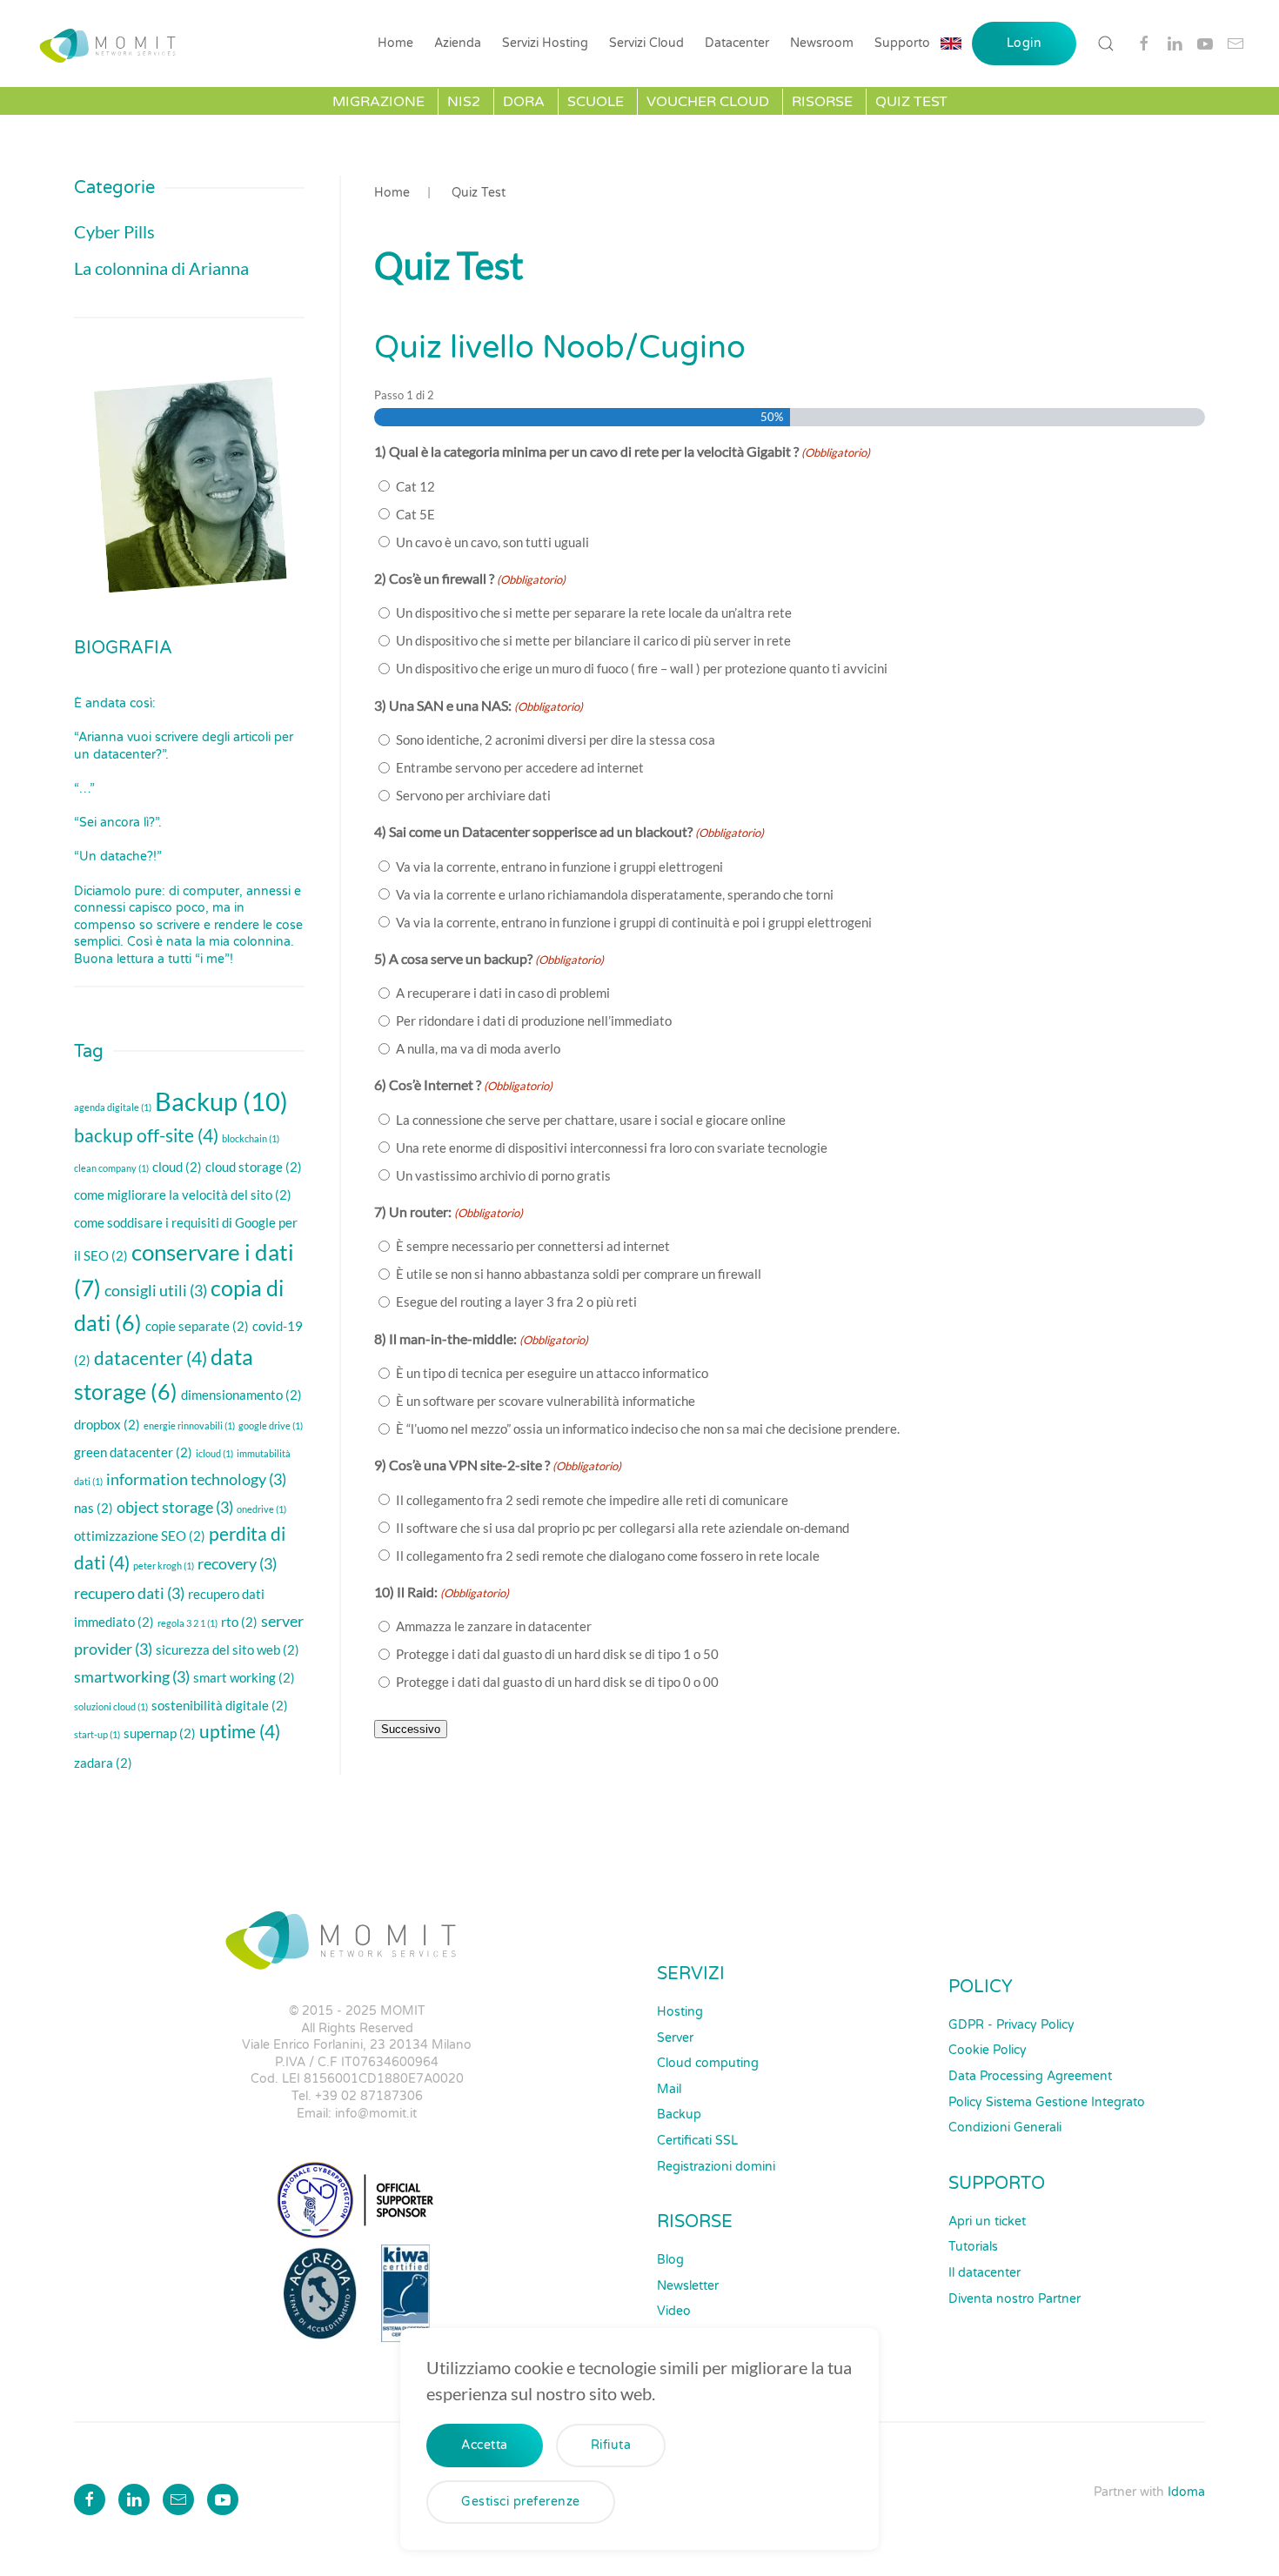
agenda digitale (113, 1107)
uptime (240, 1731)
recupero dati (129, 1593)
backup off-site (146, 1135)
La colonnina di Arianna (161, 268)
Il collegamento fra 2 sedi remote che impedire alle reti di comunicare (592, 1500)
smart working (244, 1677)
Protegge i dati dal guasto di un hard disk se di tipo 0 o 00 (557, 1682)
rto (239, 1622)
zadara (103, 1763)
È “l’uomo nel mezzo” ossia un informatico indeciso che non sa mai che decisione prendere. (648, 1429)
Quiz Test (911, 102)
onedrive (261, 1509)
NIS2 (464, 102)
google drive (271, 1425)
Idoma (1186, 2492)
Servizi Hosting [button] (545, 43)
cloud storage (254, 1167)
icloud (214, 1453)
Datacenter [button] (737, 43)
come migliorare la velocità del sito (183, 1194)
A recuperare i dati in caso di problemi (503, 993)
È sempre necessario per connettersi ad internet (533, 1246)
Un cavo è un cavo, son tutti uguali (492, 542)
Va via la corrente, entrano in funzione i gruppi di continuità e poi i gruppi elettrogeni (634, 922)
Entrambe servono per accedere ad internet (520, 767)
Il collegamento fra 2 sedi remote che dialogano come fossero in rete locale (608, 1556)
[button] (1106, 43)
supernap (160, 1733)
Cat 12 (415, 486)
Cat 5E (415, 514)
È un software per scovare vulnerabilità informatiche (546, 1401)
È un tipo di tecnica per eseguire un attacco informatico (552, 1373)
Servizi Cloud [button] (646, 43)
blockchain (251, 1138)
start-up (97, 1734)
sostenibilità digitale (220, 1705)
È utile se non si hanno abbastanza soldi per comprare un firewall (579, 1274)
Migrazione (378, 102)
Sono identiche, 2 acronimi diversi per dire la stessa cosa (556, 739)
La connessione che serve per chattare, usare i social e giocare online (591, 1120)
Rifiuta (611, 2445)
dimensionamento (241, 1395)
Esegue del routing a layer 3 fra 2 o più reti (516, 1301)
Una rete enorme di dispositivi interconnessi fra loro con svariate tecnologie (612, 1147)
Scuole (596, 102)
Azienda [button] (458, 43)
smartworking (132, 1676)
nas (94, 1508)
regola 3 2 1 (187, 1623)
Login (1025, 43)
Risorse (822, 102)
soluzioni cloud (111, 1706)
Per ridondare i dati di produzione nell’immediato (534, 1020)
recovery (237, 1563)
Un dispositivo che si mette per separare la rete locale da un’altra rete (594, 612)
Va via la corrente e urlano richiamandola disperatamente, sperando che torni (615, 894)
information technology (196, 1479)
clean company (111, 1168)
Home (395, 43)
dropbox (107, 1424)
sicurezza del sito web (228, 1649)
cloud (177, 1167)
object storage (175, 1507)
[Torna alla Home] (112, 43)
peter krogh (164, 1566)
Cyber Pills (114, 231)
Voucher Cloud (708, 102)
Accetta (485, 2445)
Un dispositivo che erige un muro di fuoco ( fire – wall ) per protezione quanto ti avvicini (642, 668)
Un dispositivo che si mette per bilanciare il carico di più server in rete (593, 640)
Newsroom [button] (822, 43)
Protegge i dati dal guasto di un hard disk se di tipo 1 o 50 (557, 1654)
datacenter (151, 1358)
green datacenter (133, 1452)
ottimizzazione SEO (140, 1536)
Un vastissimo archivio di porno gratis (503, 1175)
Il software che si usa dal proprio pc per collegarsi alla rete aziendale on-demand (623, 1528)
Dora (524, 102)
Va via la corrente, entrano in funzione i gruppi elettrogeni (559, 866)
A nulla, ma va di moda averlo (478, 1048)
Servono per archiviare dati (473, 795)
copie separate (197, 1326)
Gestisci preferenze (521, 2502)
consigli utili (156, 1290)
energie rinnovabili (189, 1425)
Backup (221, 1101)
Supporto (902, 43)
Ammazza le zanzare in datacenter (494, 1626)
